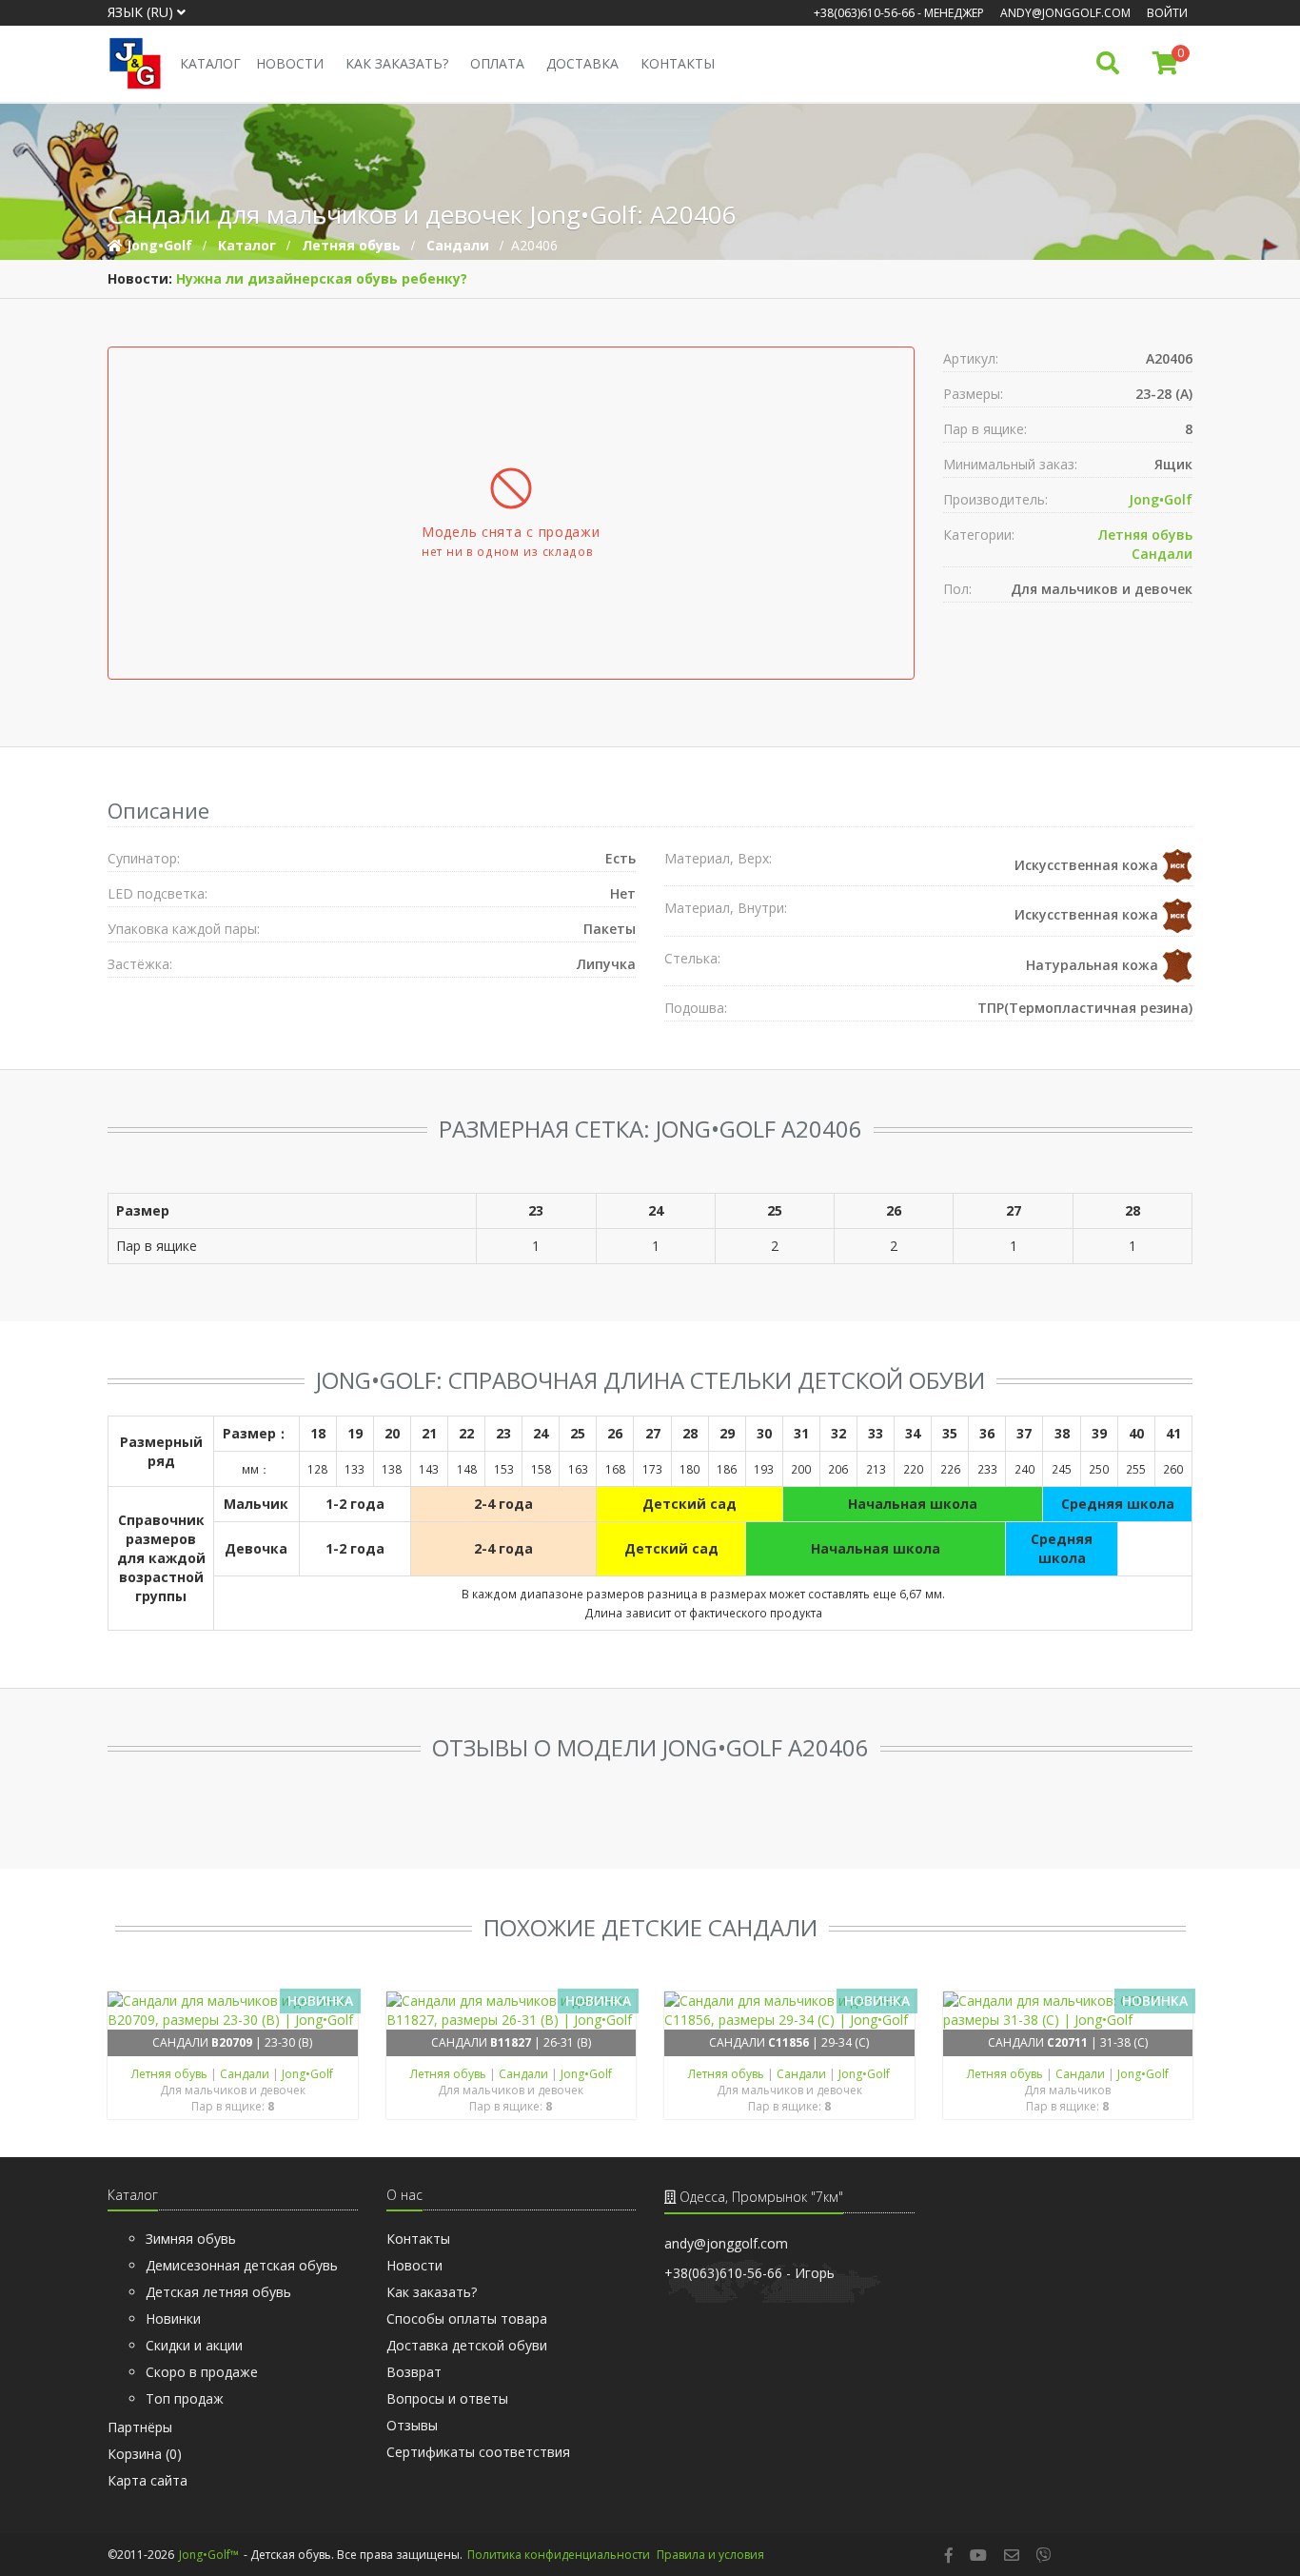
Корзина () (145, 2454)
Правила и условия (710, 2555)
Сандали (1162, 554)
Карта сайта (148, 2480)
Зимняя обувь (191, 2239)
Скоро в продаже (202, 2372)
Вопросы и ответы (447, 2398)
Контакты (678, 63)
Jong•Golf (1161, 499)
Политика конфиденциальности (559, 2555)
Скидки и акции (194, 2345)
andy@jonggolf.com (1065, 13)
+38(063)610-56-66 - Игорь (749, 2273)
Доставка (582, 63)
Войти (1167, 13)
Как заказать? (397, 63)
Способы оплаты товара (467, 2318)
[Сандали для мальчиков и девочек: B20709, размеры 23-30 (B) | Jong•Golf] (233, 2011)
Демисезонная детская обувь (242, 2265)
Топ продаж (185, 2398)
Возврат (414, 2372)
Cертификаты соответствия (478, 2452)
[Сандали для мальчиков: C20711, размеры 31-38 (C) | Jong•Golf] (1068, 2011)
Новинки (173, 2318)
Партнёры (140, 2427)
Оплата (497, 63)
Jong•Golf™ (209, 2555)
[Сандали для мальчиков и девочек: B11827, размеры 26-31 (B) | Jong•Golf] (512, 2011)
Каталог (210, 63)
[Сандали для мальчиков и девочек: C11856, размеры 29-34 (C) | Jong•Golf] (789, 2011)
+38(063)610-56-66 (864, 13)
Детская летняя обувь (218, 2292)
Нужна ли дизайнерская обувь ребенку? (322, 278)
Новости (290, 63)
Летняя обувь (1145, 535)
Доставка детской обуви (467, 2345)
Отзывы (412, 2425)
